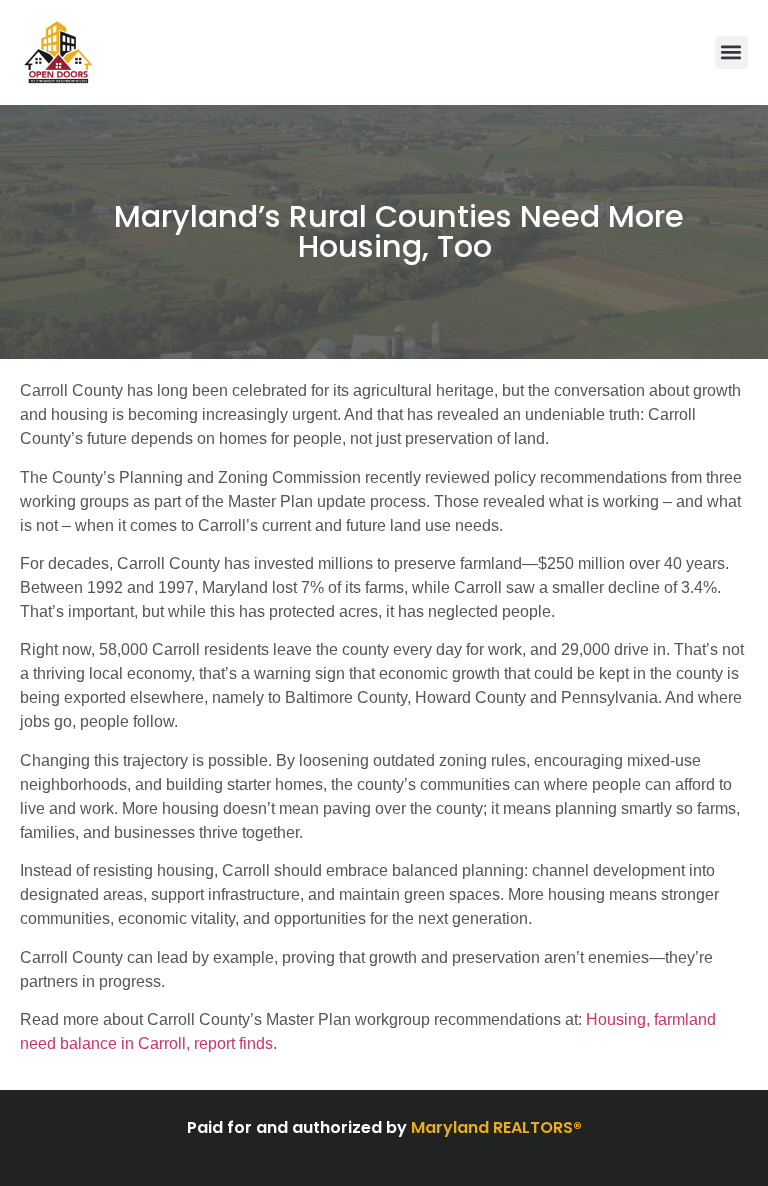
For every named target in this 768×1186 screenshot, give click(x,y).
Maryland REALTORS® (496, 1127)
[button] (731, 52)
